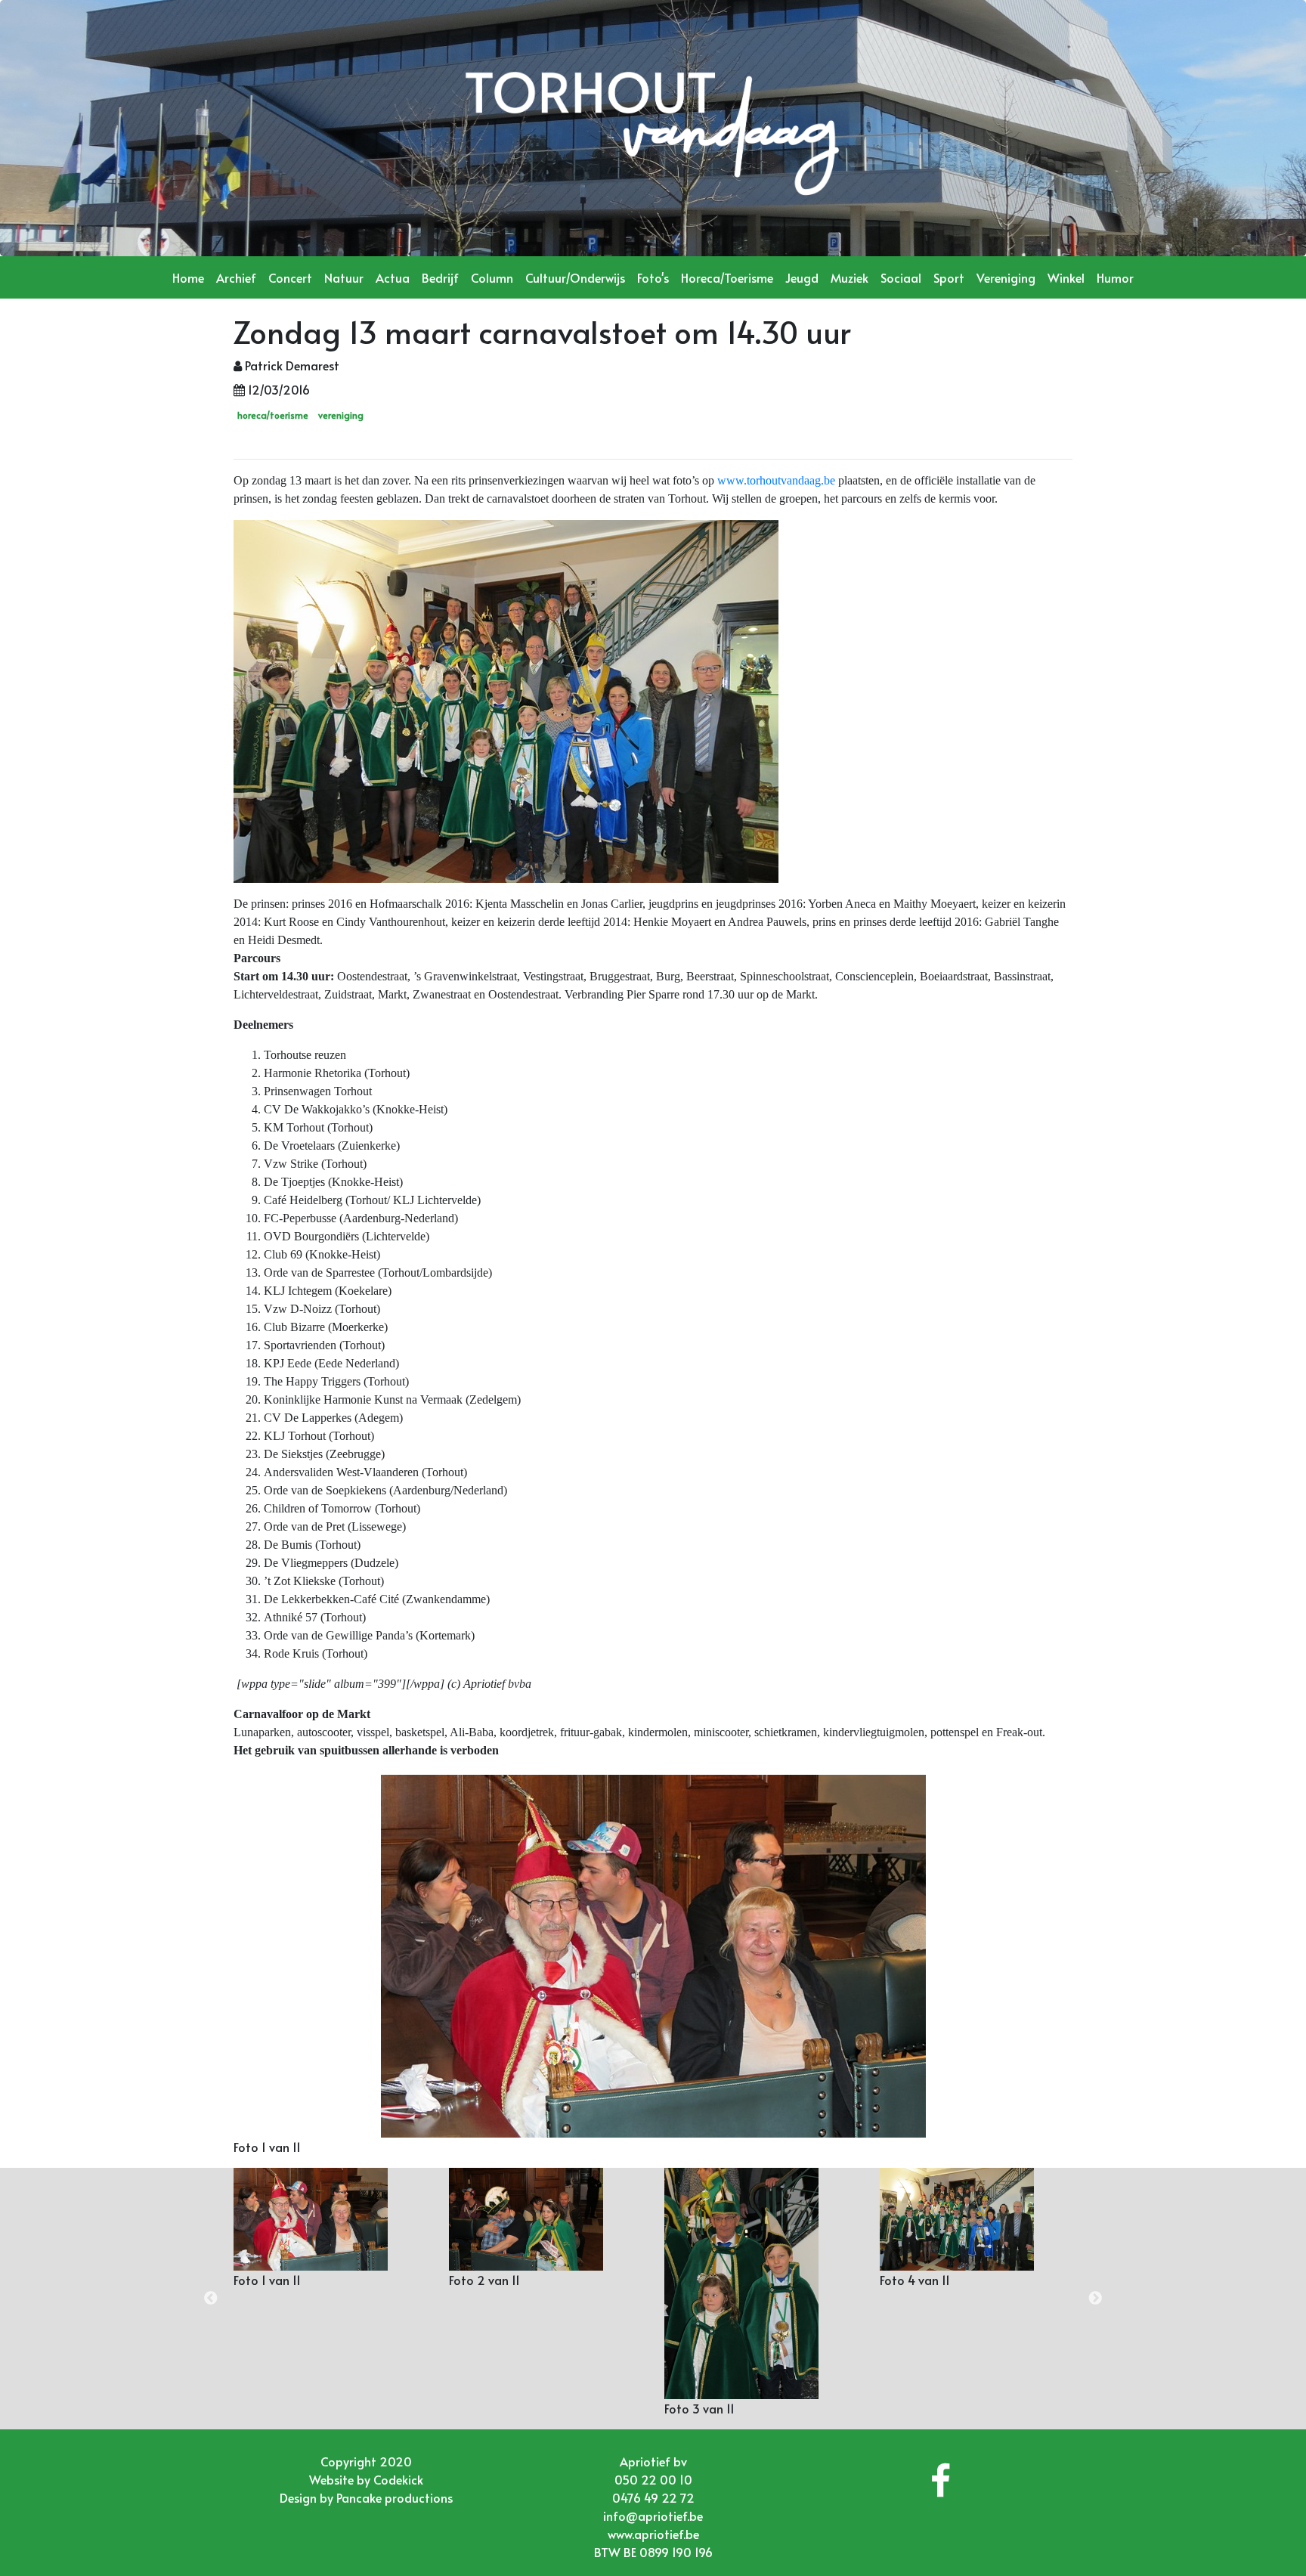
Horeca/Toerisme (727, 277)
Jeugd (802, 277)
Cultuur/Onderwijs (575, 277)
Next (1095, 2299)
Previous (211, 2299)
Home (188, 277)
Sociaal (901, 277)
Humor (1115, 277)
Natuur (344, 277)
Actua (393, 277)
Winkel (1066, 277)
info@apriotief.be (653, 2516)
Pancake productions (395, 2497)
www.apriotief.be (653, 2534)
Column (492, 277)
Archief (236, 277)
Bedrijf (440, 277)
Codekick (398, 2479)
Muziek (850, 277)
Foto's (653, 277)
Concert (290, 277)
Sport (949, 277)
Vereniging (1006, 277)
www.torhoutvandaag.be (776, 480)
